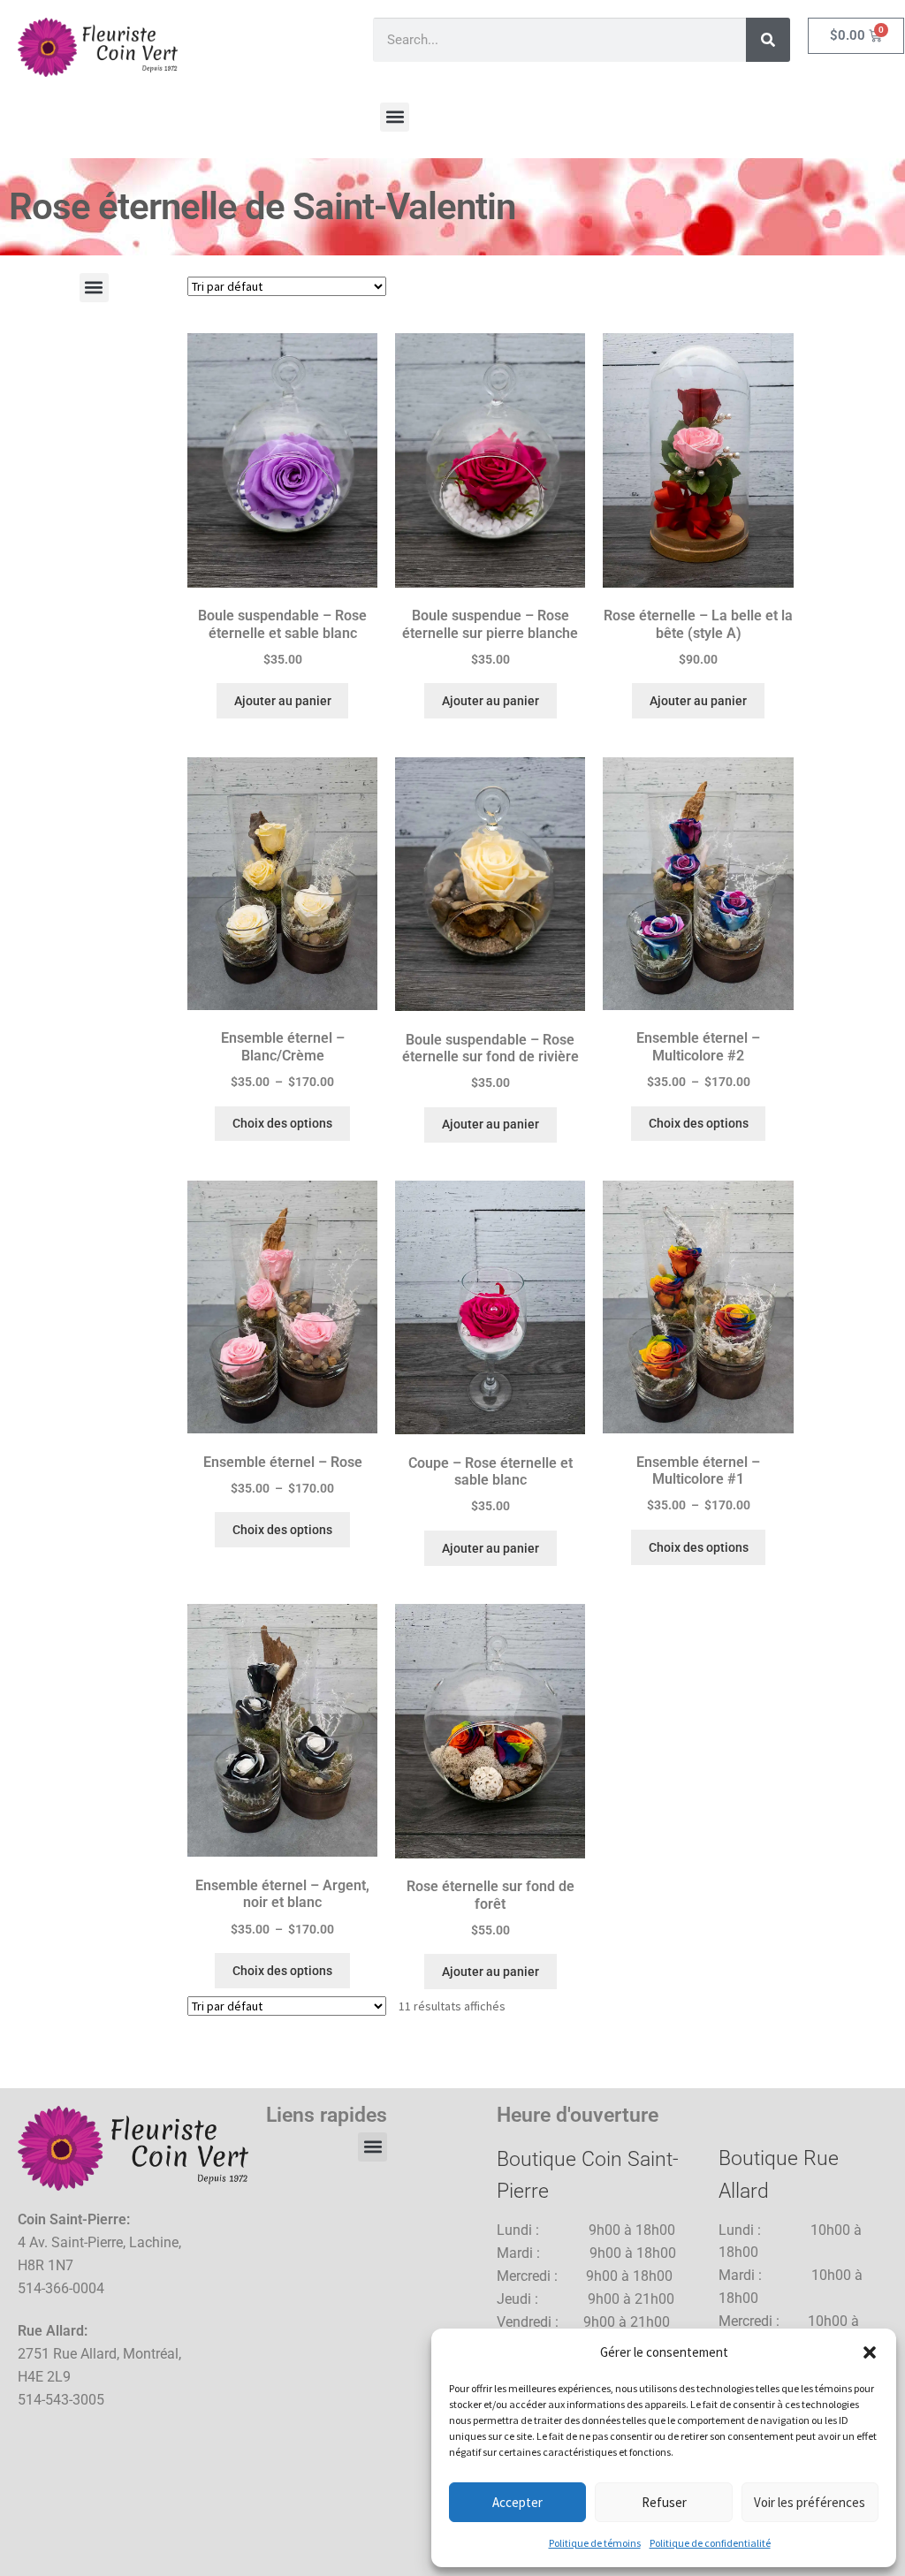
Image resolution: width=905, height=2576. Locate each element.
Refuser (664, 2502)
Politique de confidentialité (710, 2543)
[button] (870, 2352)
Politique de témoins (595, 2543)
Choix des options (282, 1123)
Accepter (517, 2502)
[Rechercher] (768, 40)
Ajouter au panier (283, 701)
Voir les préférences (810, 2502)
